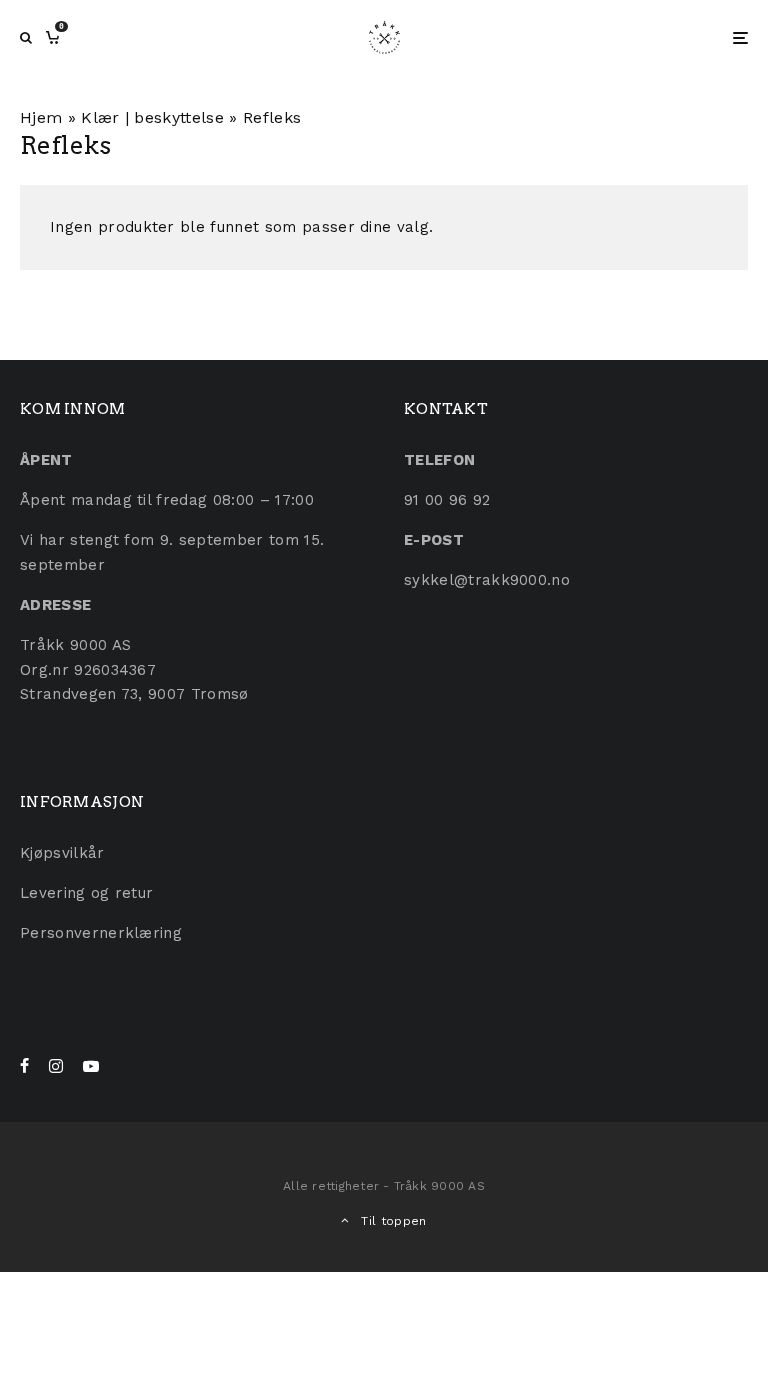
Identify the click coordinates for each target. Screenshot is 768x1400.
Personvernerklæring (101, 933)
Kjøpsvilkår (62, 853)
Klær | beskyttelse (152, 117)
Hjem (41, 117)
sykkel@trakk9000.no (487, 580)
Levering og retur (86, 893)
